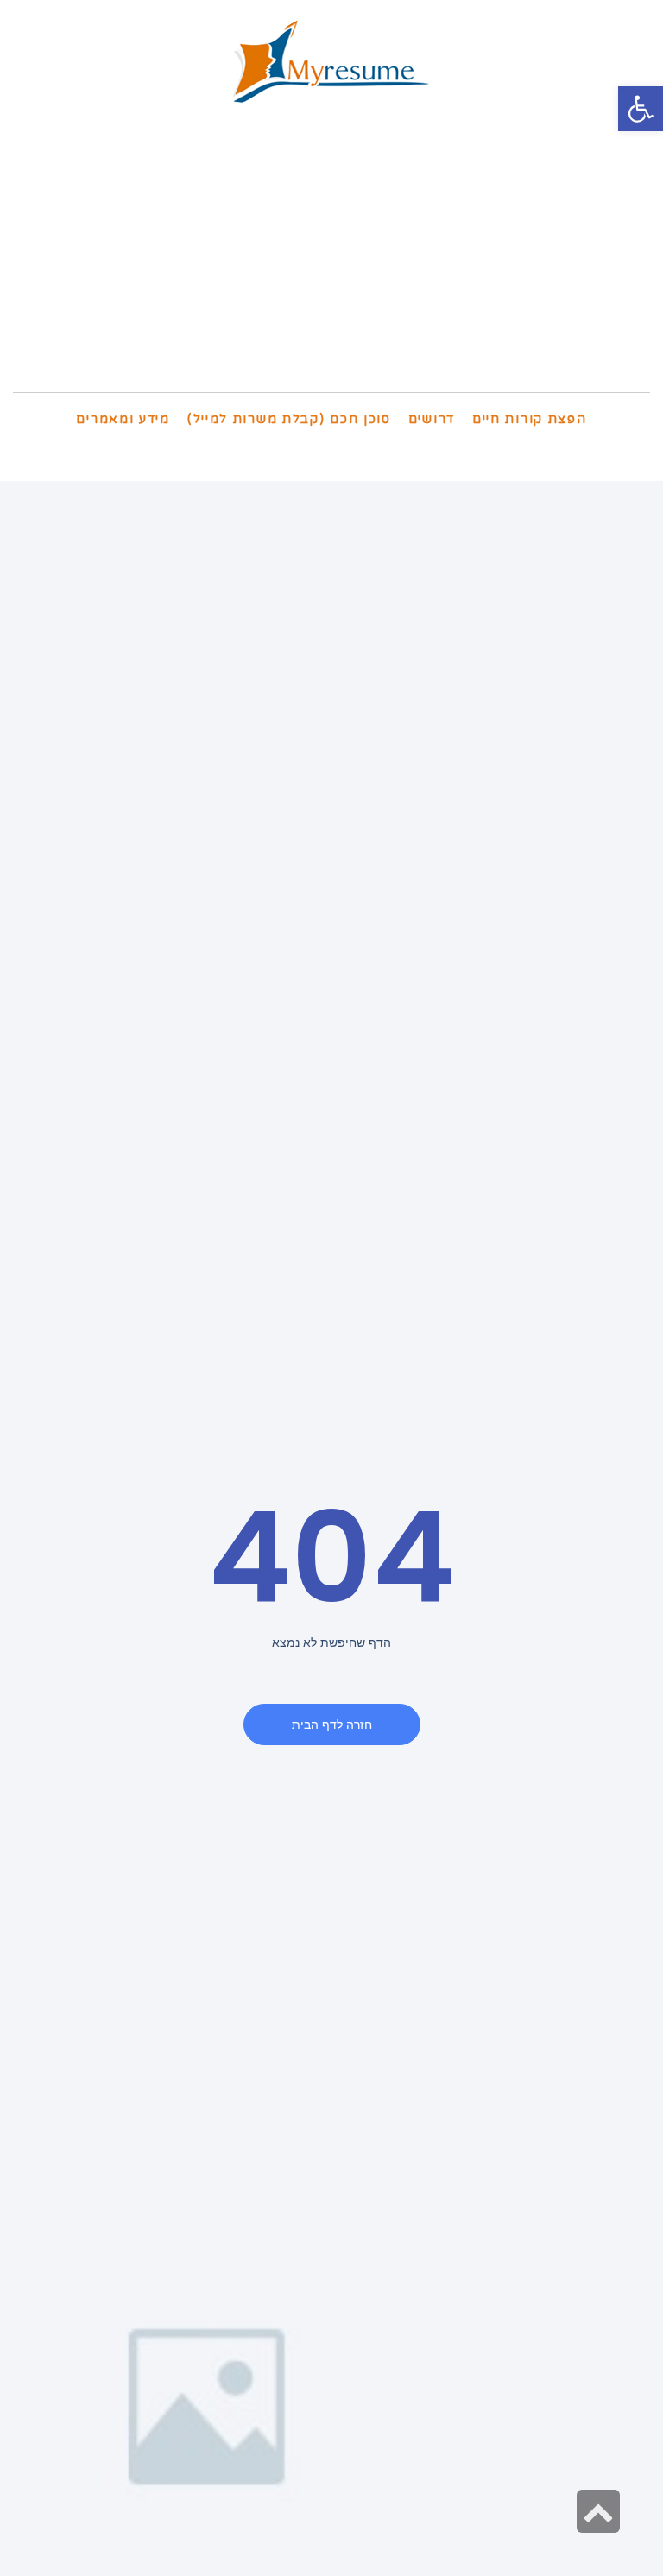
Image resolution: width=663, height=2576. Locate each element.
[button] (641, 109)
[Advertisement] (331, 263)
